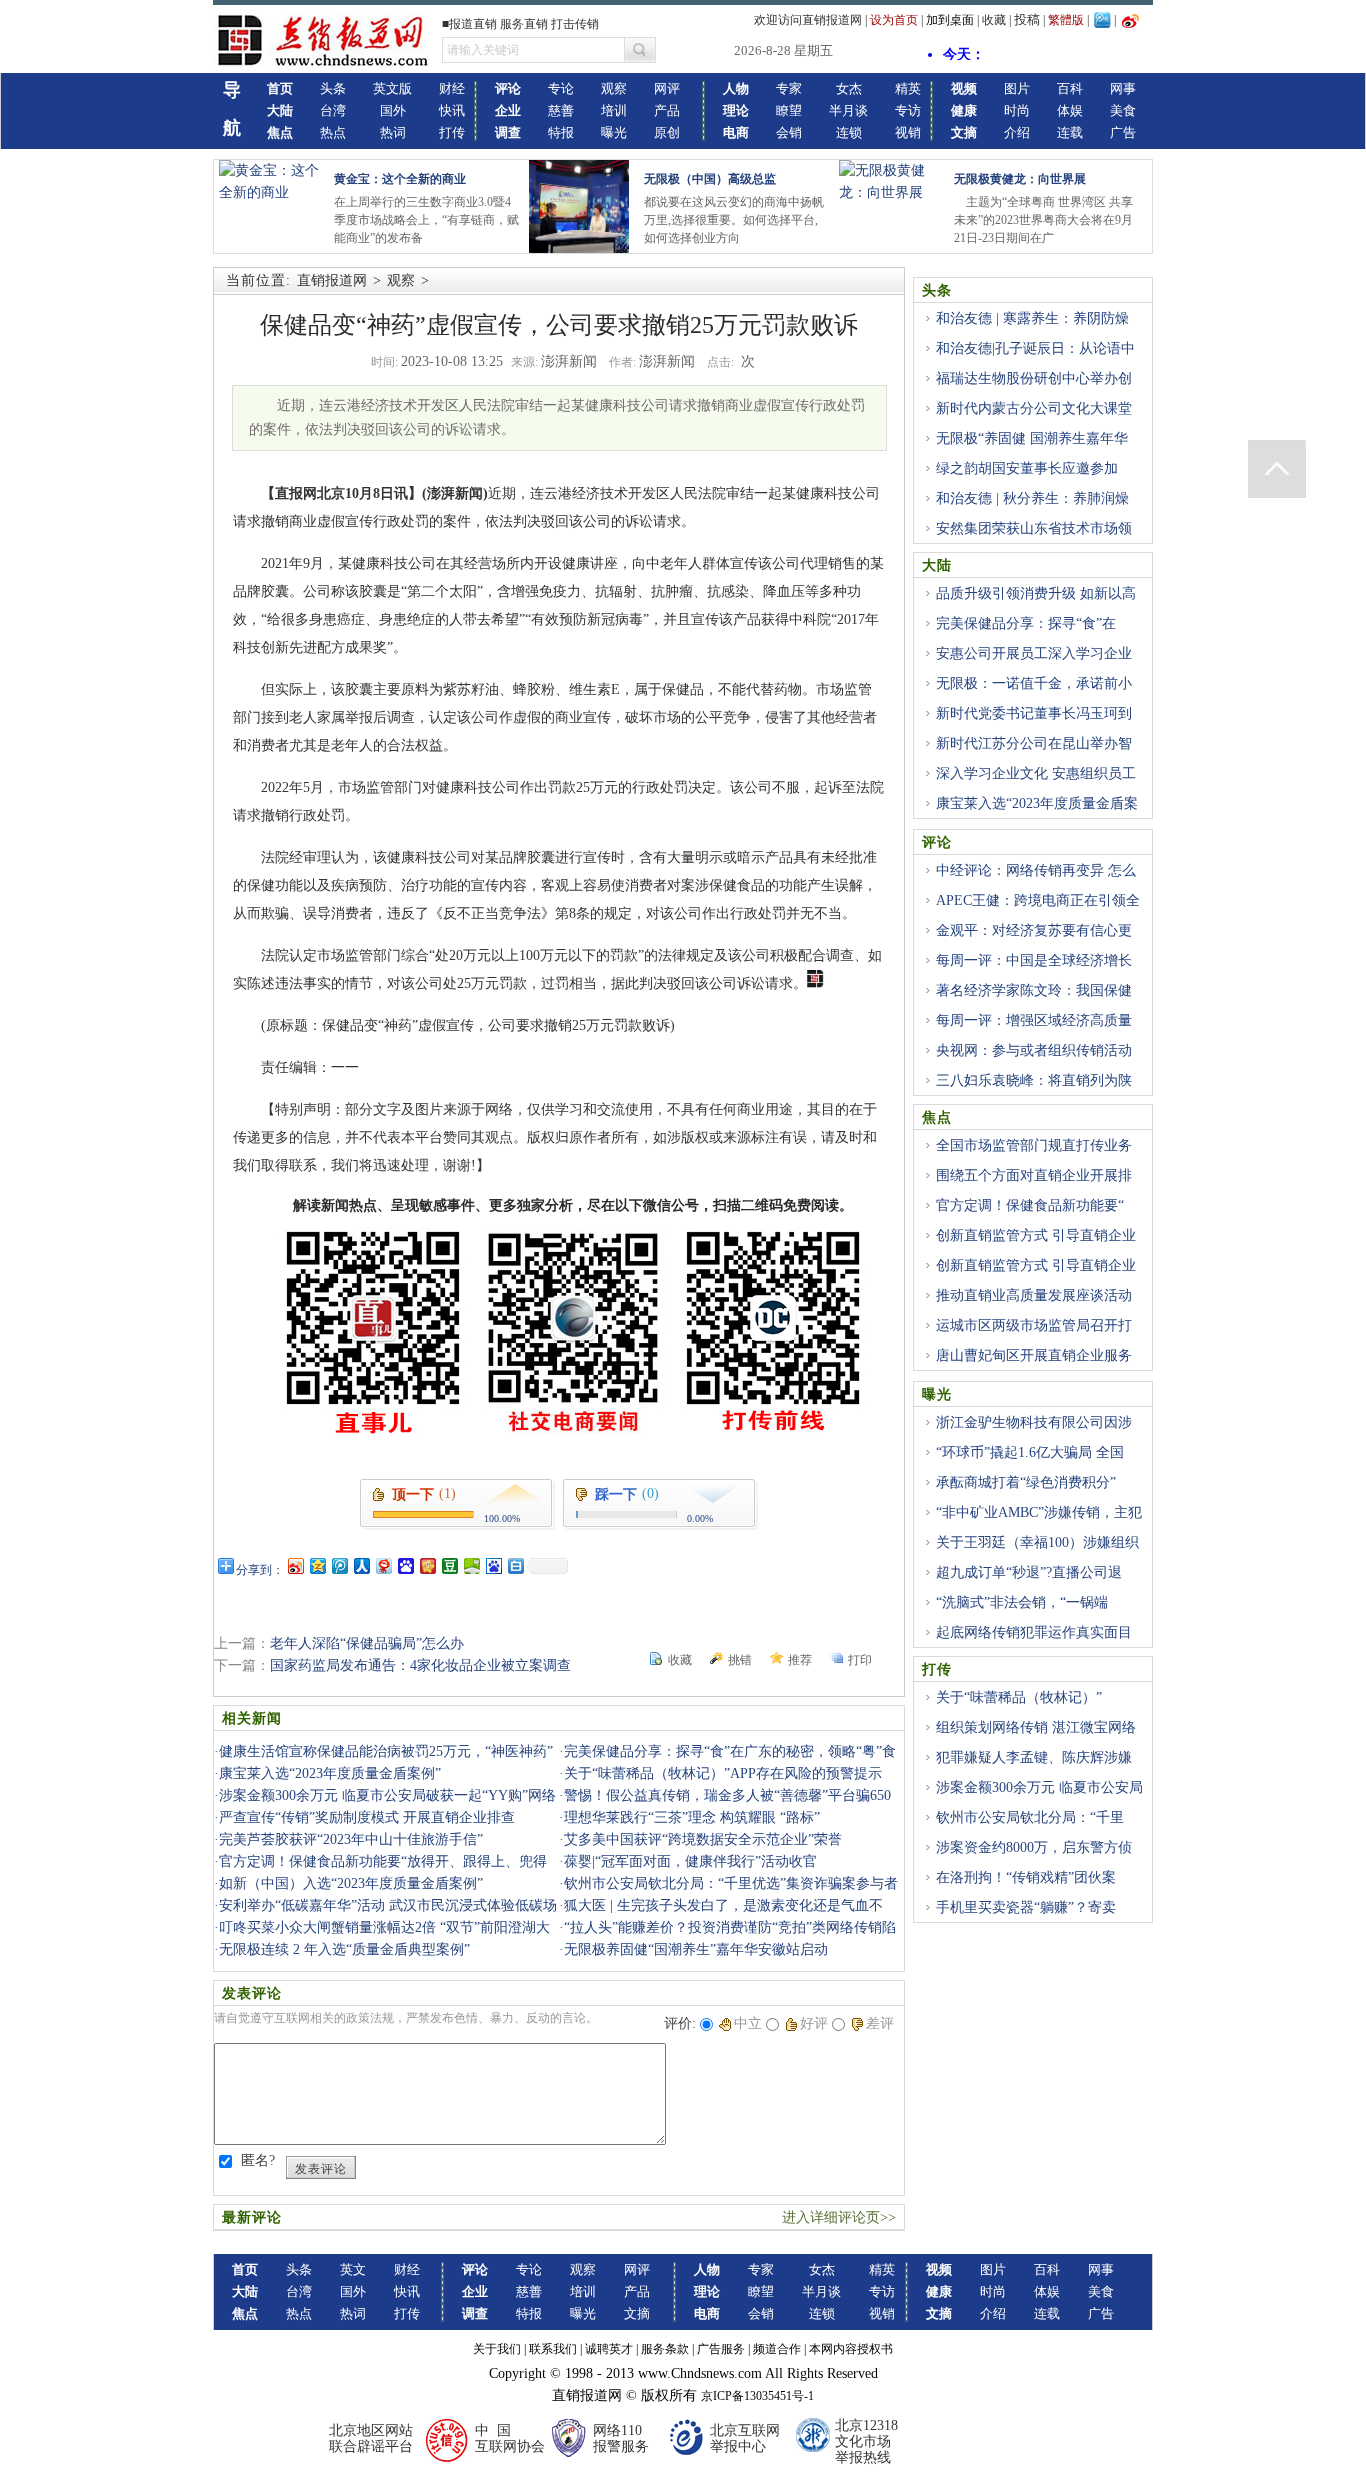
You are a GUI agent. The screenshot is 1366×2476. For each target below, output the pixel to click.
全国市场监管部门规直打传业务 (1034, 1145)
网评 (667, 88)
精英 (908, 88)
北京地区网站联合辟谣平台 (371, 2438)
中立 (748, 2023)
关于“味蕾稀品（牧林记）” (1019, 1697)
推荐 (800, 1660)
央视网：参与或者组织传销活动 (1034, 1050)
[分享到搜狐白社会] (515, 1565)
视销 (908, 132)
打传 (452, 132)
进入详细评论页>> (839, 2217)
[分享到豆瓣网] (449, 1565)
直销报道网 (332, 280)
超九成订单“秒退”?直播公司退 (1029, 1572)
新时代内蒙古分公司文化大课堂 (1034, 408)
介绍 (1017, 132)
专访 (908, 110)
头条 (333, 88)
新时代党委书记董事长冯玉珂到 (1034, 713)
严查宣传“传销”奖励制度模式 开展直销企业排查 (367, 1817)
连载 (1070, 132)
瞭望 (789, 110)
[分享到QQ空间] (317, 1565)
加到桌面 (950, 20)
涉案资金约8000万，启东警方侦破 (1027, 1859)
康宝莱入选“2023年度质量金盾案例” (330, 1773)
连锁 (849, 132)
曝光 (614, 132)
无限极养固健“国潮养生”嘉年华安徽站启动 (696, 1949)
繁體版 (1066, 20)
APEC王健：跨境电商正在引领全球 (1031, 912)
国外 (393, 110)
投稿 (1027, 19)
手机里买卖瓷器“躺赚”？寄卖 (1026, 1907)
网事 (1123, 88)
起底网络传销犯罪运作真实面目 (1034, 1632)
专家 (789, 88)
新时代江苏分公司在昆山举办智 (1034, 743)
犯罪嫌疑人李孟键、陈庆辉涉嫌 (1034, 1757)
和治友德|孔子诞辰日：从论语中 (1035, 348)
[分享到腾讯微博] (339, 1565)
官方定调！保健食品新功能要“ (1030, 1205)
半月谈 (848, 110)
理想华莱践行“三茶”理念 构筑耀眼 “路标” (692, 1817)
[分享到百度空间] (471, 1565)
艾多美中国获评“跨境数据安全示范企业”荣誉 (703, 1839)
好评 (814, 2023)
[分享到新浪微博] (295, 1565)
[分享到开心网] (427, 1565)
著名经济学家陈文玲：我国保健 (1034, 990)
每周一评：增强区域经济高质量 (1034, 1020)
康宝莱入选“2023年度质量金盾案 (1037, 803)
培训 (614, 110)
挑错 (740, 1660)
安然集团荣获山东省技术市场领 (1034, 528)
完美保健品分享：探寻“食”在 (1026, 623)
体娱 (1070, 110)
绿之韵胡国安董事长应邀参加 (1027, 468)
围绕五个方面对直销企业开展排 (1034, 1175)
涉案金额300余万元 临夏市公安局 (1039, 1787)
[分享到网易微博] (383, 1565)
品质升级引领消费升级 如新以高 (1036, 593)
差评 (880, 2023)
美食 (1123, 110)
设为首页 (894, 20)
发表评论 (321, 2169)
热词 (393, 132)
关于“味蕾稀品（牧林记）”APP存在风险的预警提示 (723, 1773)
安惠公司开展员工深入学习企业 (1034, 653)
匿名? (258, 2160)
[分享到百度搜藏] (405, 1565)
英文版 (392, 88)
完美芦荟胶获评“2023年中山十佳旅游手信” (351, 1839)
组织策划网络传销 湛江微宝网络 (1036, 1727)
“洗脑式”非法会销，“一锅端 (1022, 1602)
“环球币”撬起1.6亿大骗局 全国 (1030, 1452)
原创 (667, 132)
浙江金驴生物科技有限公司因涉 (1034, 1422)
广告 (1123, 132)
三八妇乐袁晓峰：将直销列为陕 (1034, 1080)
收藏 (994, 20)
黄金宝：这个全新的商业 (400, 179)
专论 (561, 88)
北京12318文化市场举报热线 (866, 2441)
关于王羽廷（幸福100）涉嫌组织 (1037, 1542)
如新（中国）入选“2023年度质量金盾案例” (351, 1883)
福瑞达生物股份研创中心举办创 (1034, 378)
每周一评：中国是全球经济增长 (1034, 960)
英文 (353, 2269)
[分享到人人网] (361, 1565)
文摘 (637, 2313)
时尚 (1017, 110)
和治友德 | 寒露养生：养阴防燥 (1032, 318)
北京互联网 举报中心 (745, 2438)
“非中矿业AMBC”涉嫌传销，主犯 (1039, 1512)
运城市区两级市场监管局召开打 (1034, 1325)
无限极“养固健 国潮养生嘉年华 (1032, 438)
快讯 (452, 110)
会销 (789, 132)
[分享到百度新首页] (493, 1565)
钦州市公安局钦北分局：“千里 (1030, 1817)
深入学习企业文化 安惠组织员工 (1036, 773)
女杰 (849, 88)
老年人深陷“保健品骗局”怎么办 (367, 1643)
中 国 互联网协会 (510, 2438)
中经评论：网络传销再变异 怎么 (1036, 870)
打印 (860, 1660)
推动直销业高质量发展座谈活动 (1034, 1295)
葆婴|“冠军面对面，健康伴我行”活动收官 (690, 1861)
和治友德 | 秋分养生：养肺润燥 (1032, 498)
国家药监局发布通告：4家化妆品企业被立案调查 (420, 1665)
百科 (1070, 88)
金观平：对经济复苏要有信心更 (1034, 930)
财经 (452, 88)
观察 (614, 88)
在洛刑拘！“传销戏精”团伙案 (1026, 1877)
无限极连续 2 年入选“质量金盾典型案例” (344, 1949)
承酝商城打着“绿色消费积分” (1026, 1482)
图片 (1017, 88)
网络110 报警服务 (621, 2438)
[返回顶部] (1277, 469)
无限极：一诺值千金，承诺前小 (1034, 683)
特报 (561, 132)
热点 (333, 132)
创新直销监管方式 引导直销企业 (1036, 1235)
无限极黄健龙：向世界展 (1020, 179)
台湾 (333, 110)
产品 (667, 110)
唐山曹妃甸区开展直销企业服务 (1034, 1355)
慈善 (561, 110)
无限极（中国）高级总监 (710, 179)
